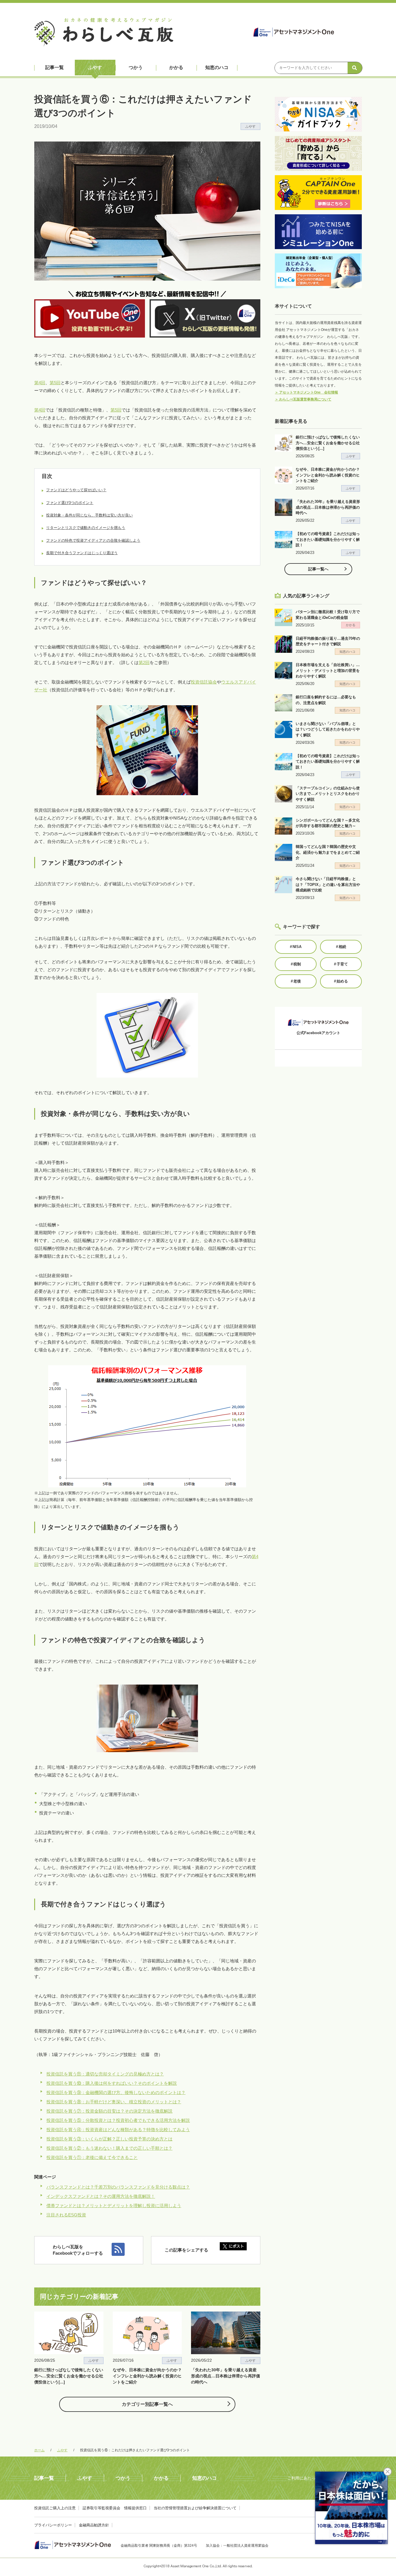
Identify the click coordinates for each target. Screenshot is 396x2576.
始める (341, 981)
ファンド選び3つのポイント (70, 503)
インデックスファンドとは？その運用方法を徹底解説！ (101, 2196)
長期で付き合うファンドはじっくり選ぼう (82, 553)
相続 (341, 947)
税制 (296, 964)
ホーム (39, 2450)
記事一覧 (55, 67)
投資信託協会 (204, 682)
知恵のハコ (217, 67)
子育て (341, 964)
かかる (176, 67)
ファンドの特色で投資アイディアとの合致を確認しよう (93, 540)
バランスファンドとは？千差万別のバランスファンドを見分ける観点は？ (118, 2187)
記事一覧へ (318, 569)
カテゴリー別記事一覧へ (147, 2404)
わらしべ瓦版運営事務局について (303, 399)
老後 (296, 981)
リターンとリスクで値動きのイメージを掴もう (86, 528)
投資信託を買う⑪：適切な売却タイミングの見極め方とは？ (105, 2074)
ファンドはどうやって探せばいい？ (76, 490)
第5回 (55, 383)
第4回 (40, 383)
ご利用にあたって (304, 2478)
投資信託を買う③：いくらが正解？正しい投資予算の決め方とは (109, 2139)
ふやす (95, 67)
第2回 (144, 662)
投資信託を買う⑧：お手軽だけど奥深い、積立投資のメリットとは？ (114, 2102)
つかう (136, 67)
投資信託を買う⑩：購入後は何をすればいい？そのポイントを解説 (112, 2083)
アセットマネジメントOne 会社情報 (306, 392)
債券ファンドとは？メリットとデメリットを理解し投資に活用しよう (114, 2206)
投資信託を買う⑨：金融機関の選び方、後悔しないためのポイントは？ (116, 2092)
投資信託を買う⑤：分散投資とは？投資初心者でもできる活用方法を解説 (118, 2120)
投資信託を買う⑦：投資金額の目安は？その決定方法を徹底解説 (109, 2111)
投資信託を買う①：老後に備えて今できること (92, 2157)
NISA (296, 947)
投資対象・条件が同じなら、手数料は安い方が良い (89, 515)
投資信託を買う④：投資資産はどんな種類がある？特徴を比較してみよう (118, 2130)
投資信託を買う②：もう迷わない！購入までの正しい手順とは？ (109, 2148)
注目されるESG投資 (66, 2215)
